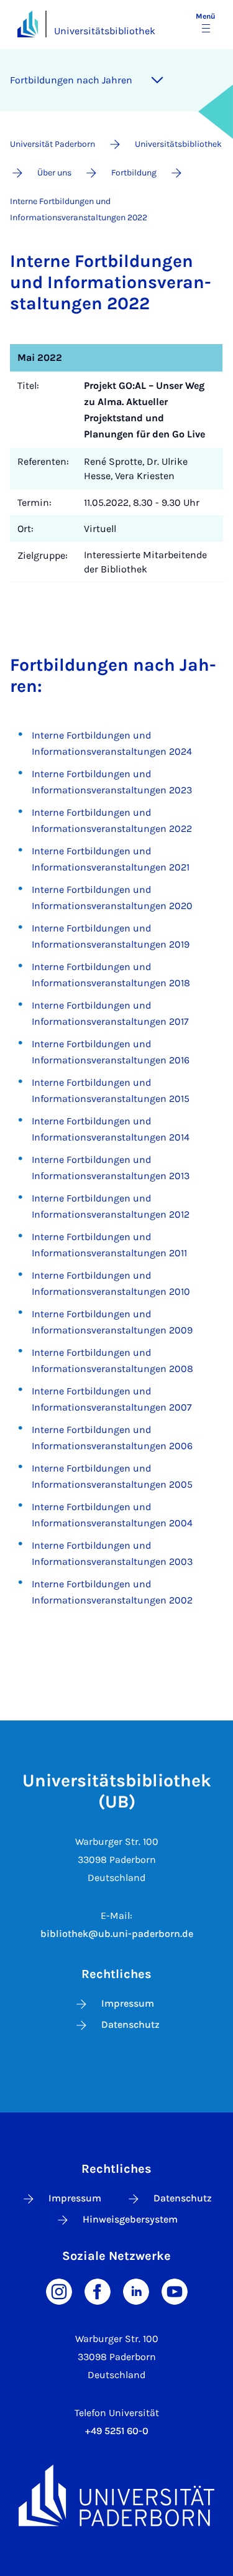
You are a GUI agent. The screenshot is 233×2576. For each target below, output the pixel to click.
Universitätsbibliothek (105, 31)
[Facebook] (98, 2290)
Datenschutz (130, 2024)
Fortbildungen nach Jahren (71, 80)
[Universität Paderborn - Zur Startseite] (28, 24)
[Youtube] (175, 2290)
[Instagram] (59, 2290)
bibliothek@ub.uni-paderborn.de (117, 1934)
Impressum (128, 2003)
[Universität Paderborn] (116, 2495)
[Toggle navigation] (157, 80)
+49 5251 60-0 (117, 2431)
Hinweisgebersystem (130, 2219)
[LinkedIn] (136, 2290)
